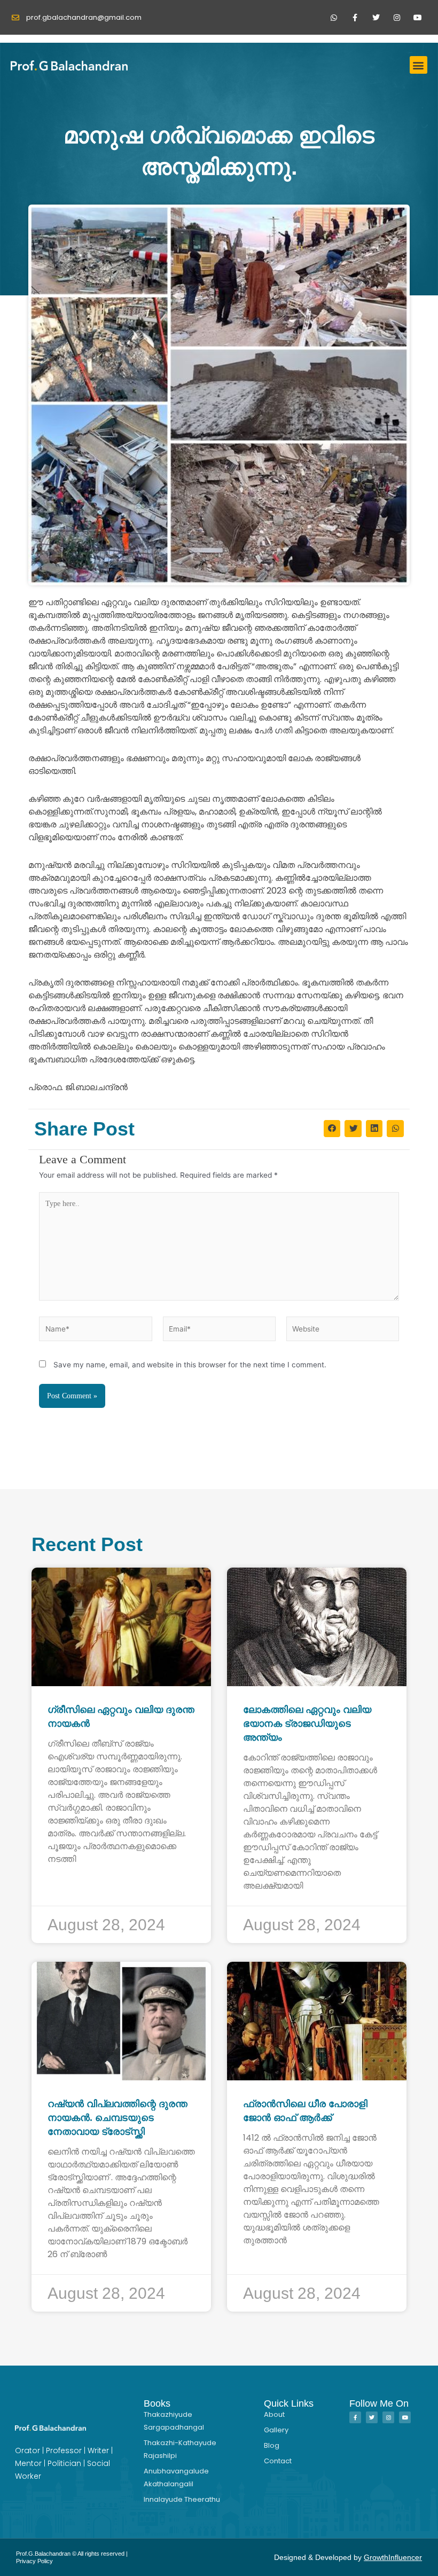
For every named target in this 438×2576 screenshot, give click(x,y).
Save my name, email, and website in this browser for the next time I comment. (190, 1365)
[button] (419, 65)
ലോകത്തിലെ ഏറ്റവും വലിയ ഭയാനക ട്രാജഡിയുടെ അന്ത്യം (307, 1724)
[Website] (343, 1331)
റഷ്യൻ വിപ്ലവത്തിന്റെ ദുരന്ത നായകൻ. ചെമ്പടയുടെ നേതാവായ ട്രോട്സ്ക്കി (118, 2118)
